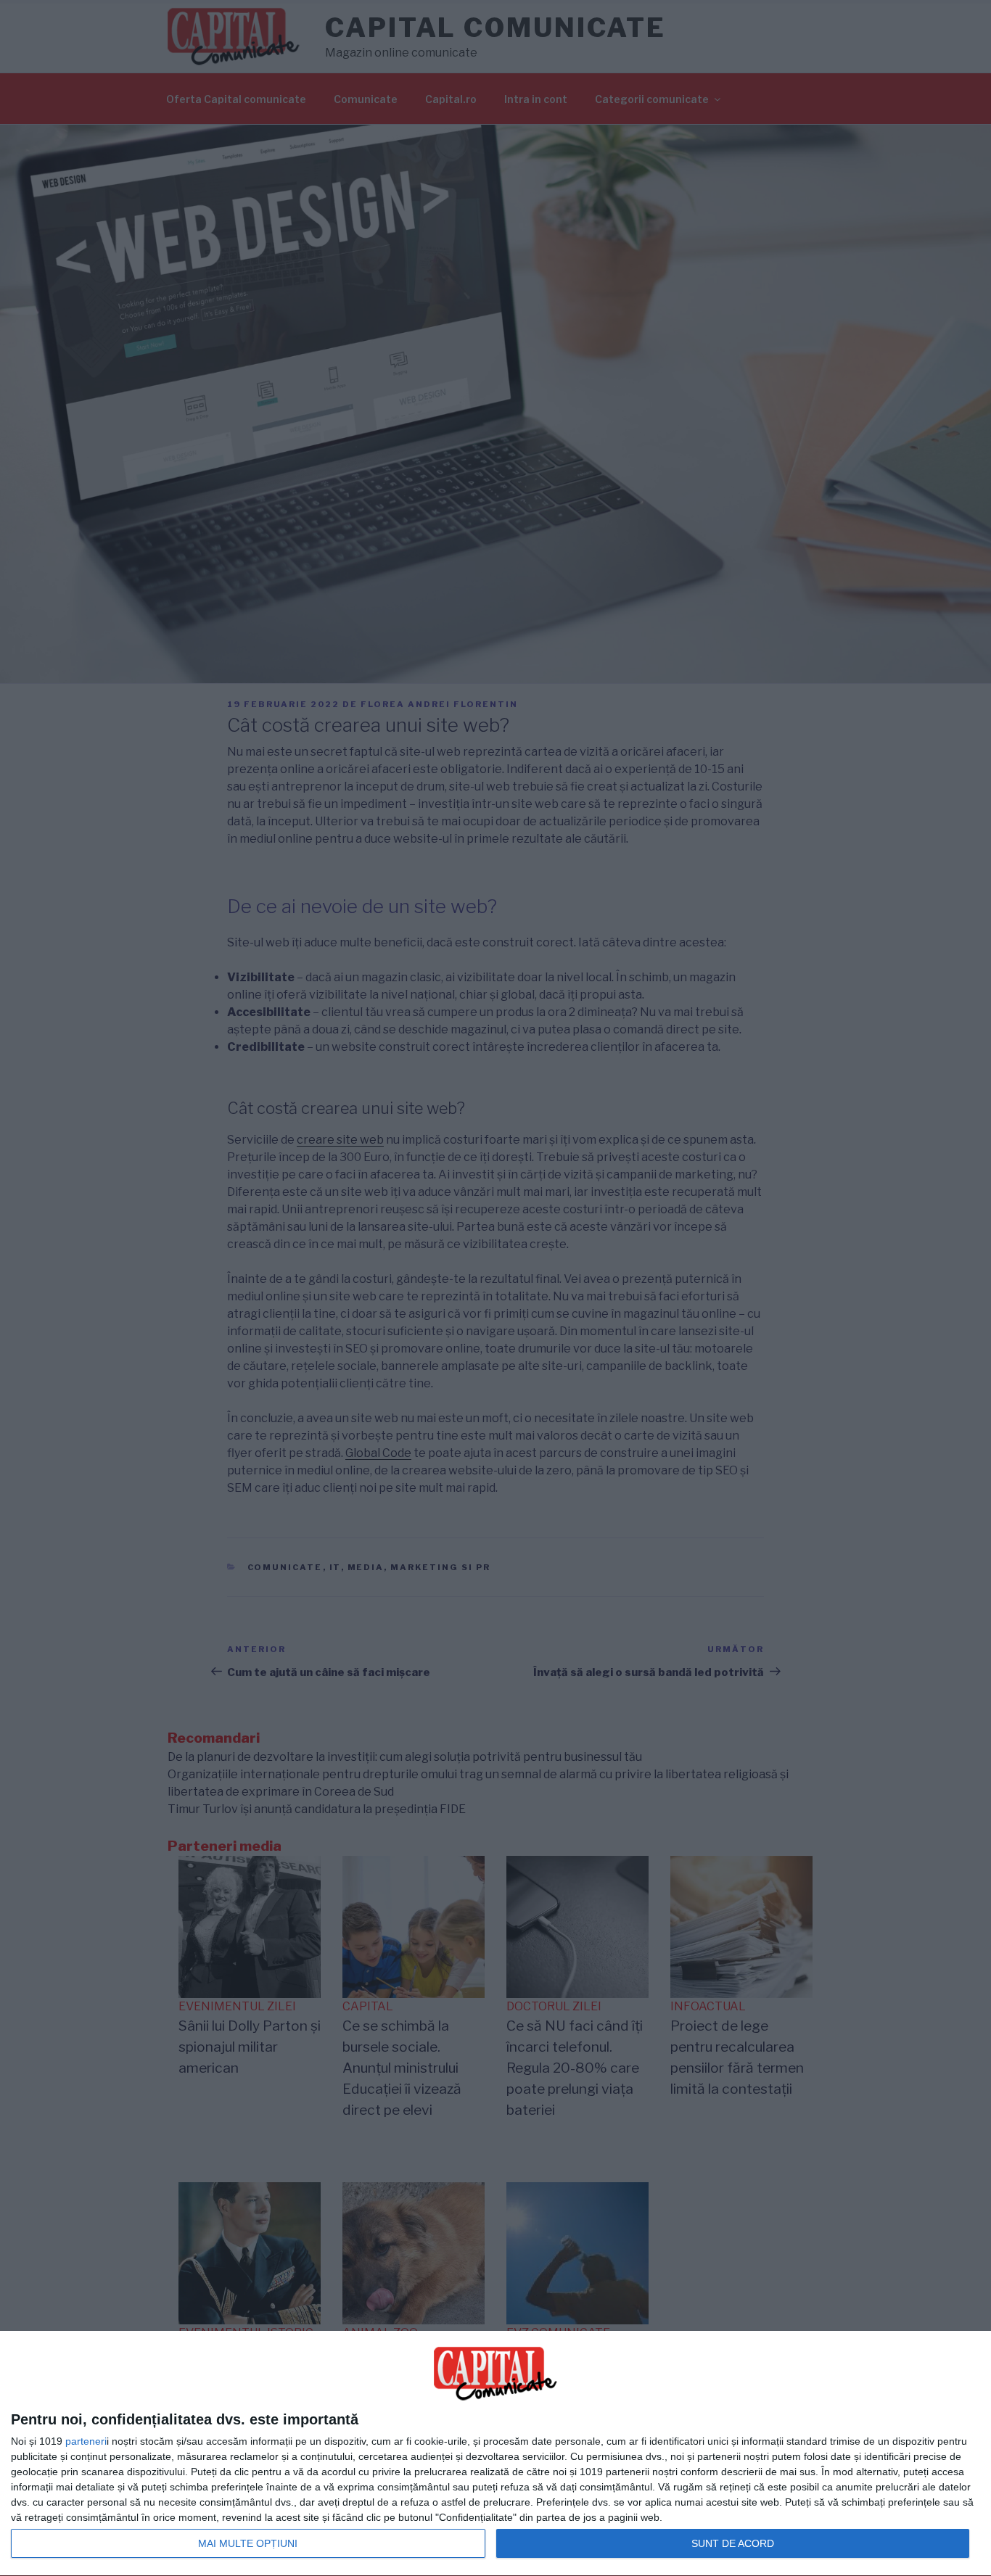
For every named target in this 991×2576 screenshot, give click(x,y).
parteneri (86, 2441)
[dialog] (495, 2454)
